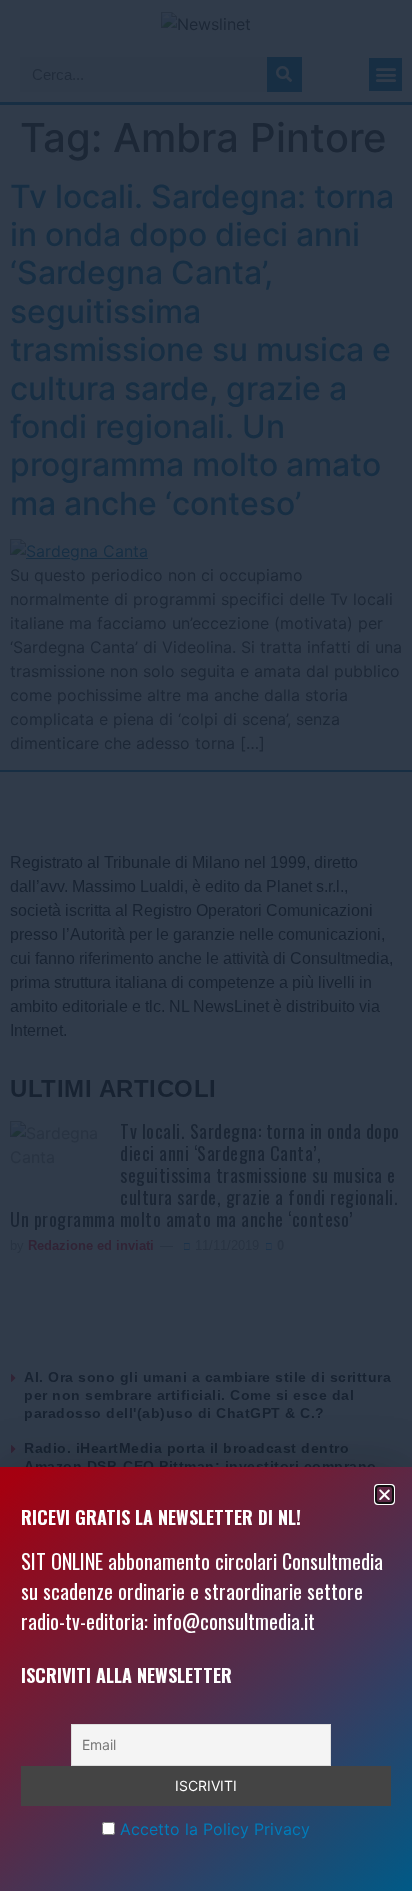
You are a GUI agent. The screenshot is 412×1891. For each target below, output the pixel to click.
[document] (206, 945)
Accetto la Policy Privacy (215, 1829)
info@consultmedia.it (234, 1621)
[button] (384, 1494)
